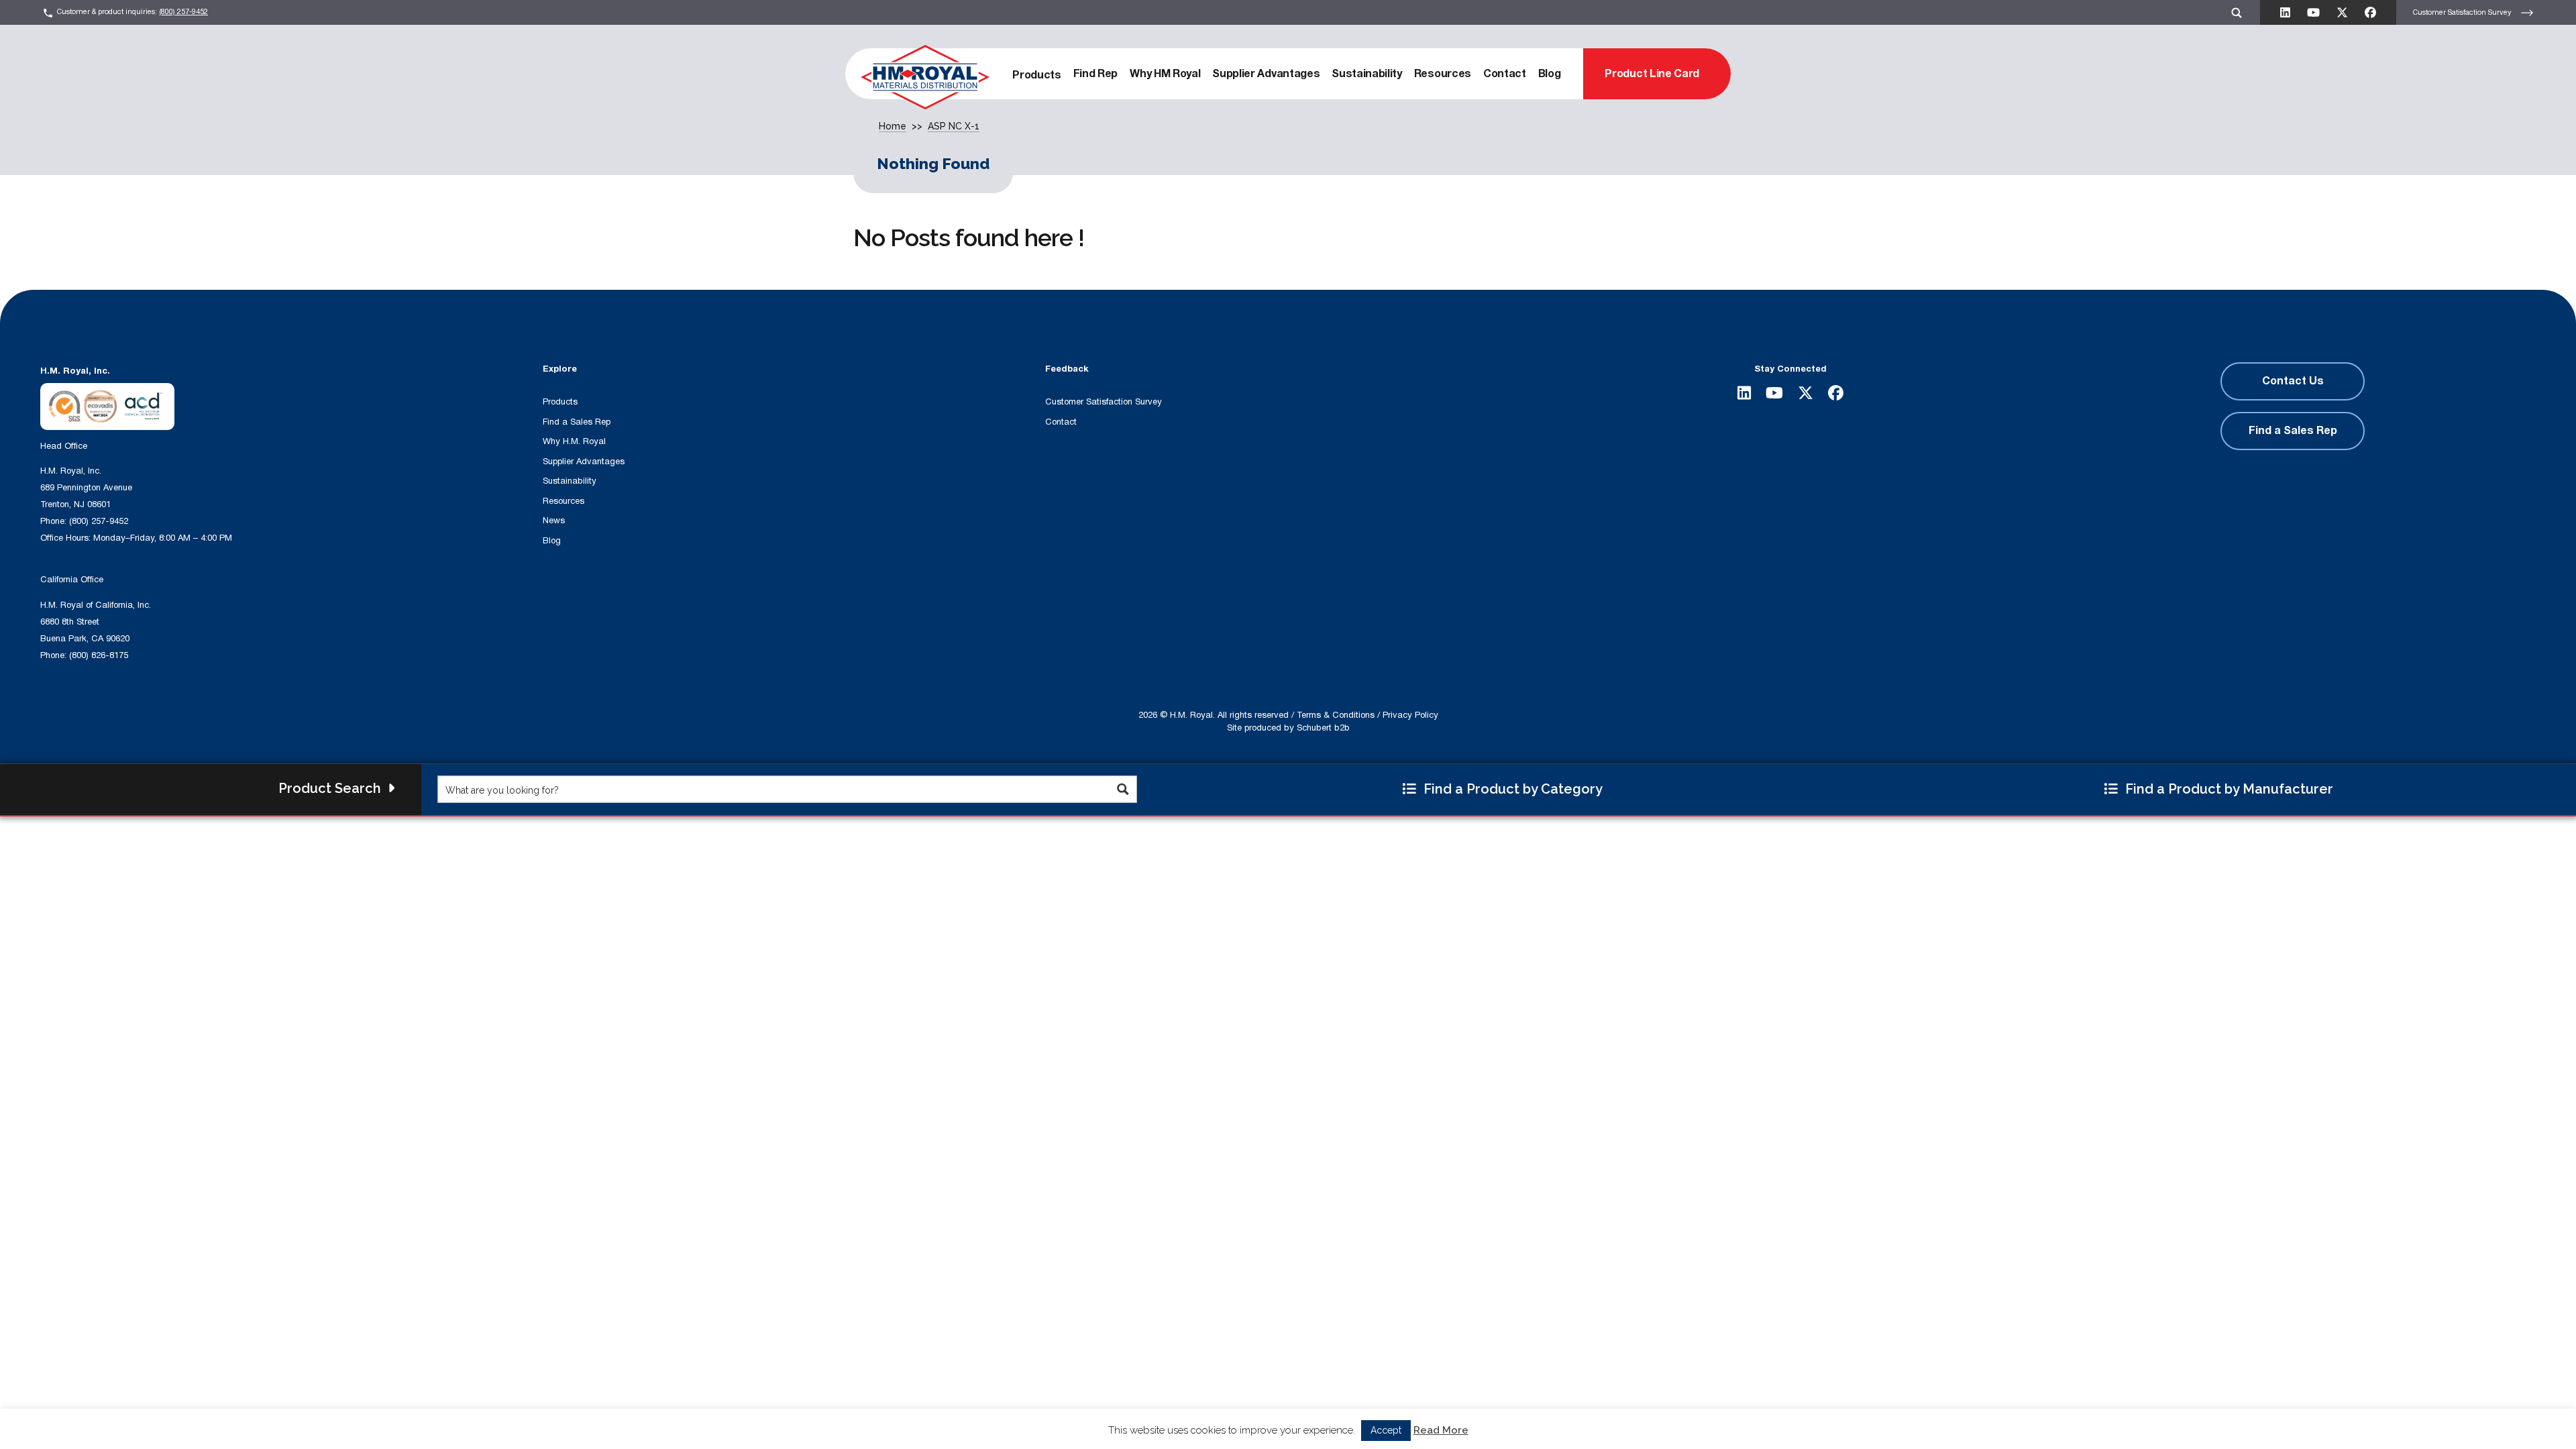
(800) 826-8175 (99, 655)
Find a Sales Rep (577, 422)
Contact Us (2293, 381)
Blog (1550, 74)
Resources (1443, 74)
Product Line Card (1652, 74)
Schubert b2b (1323, 728)
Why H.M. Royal (574, 441)
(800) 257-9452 (183, 12)
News (554, 521)
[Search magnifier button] (1123, 789)
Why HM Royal (1165, 74)
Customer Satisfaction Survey (2463, 12)
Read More (1441, 1433)
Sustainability (1367, 74)
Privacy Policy (1410, 715)
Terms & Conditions (1336, 715)
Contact (1505, 74)
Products (1036, 75)
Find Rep (1095, 74)
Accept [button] (1386, 1433)
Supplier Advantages (1266, 74)
